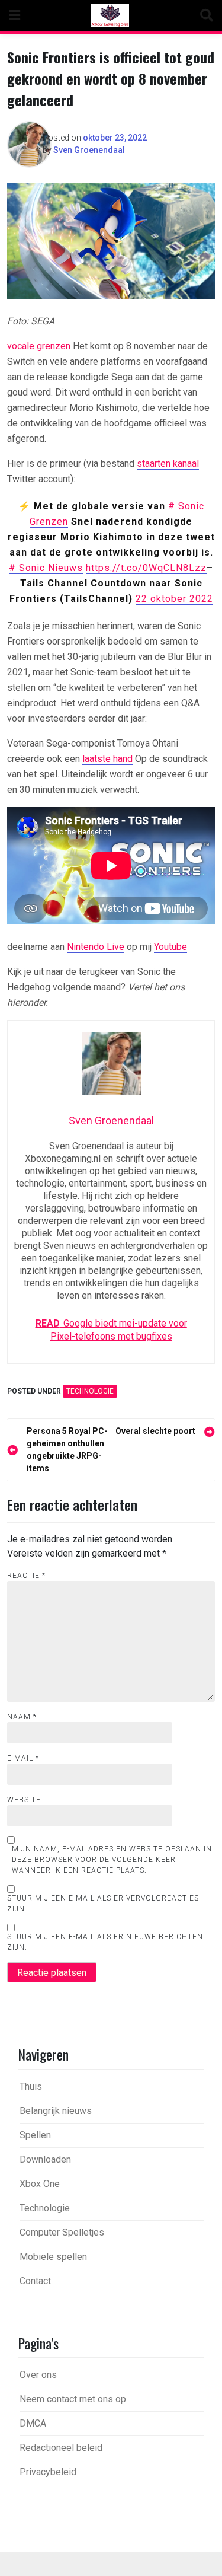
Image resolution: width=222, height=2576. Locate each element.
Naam (22, 1717)
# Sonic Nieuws (46, 568)
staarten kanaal (168, 463)
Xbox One (40, 2184)
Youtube (170, 947)
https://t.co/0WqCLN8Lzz (146, 568)
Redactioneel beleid (61, 2448)
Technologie (90, 1391)
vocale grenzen (39, 346)
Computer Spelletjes (62, 2232)
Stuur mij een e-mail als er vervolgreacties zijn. (103, 1904)
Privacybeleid (48, 2472)
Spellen (35, 2135)
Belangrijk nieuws (56, 2111)
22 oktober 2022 (174, 599)
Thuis (31, 2086)
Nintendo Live (96, 947)
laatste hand (107, 759)
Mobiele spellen (53, 2257)
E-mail (23, 1758)
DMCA (33, 2423)
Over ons (38, 2375)
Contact (35, 2281)
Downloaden (45, 2159)
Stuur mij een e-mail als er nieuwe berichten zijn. (105, 1942)
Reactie (26, 1576)
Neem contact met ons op (73, 2399)
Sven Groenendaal (89, 150)
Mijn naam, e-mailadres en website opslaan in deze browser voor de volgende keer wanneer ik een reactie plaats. (112, 1860)
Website (24, 1800)
